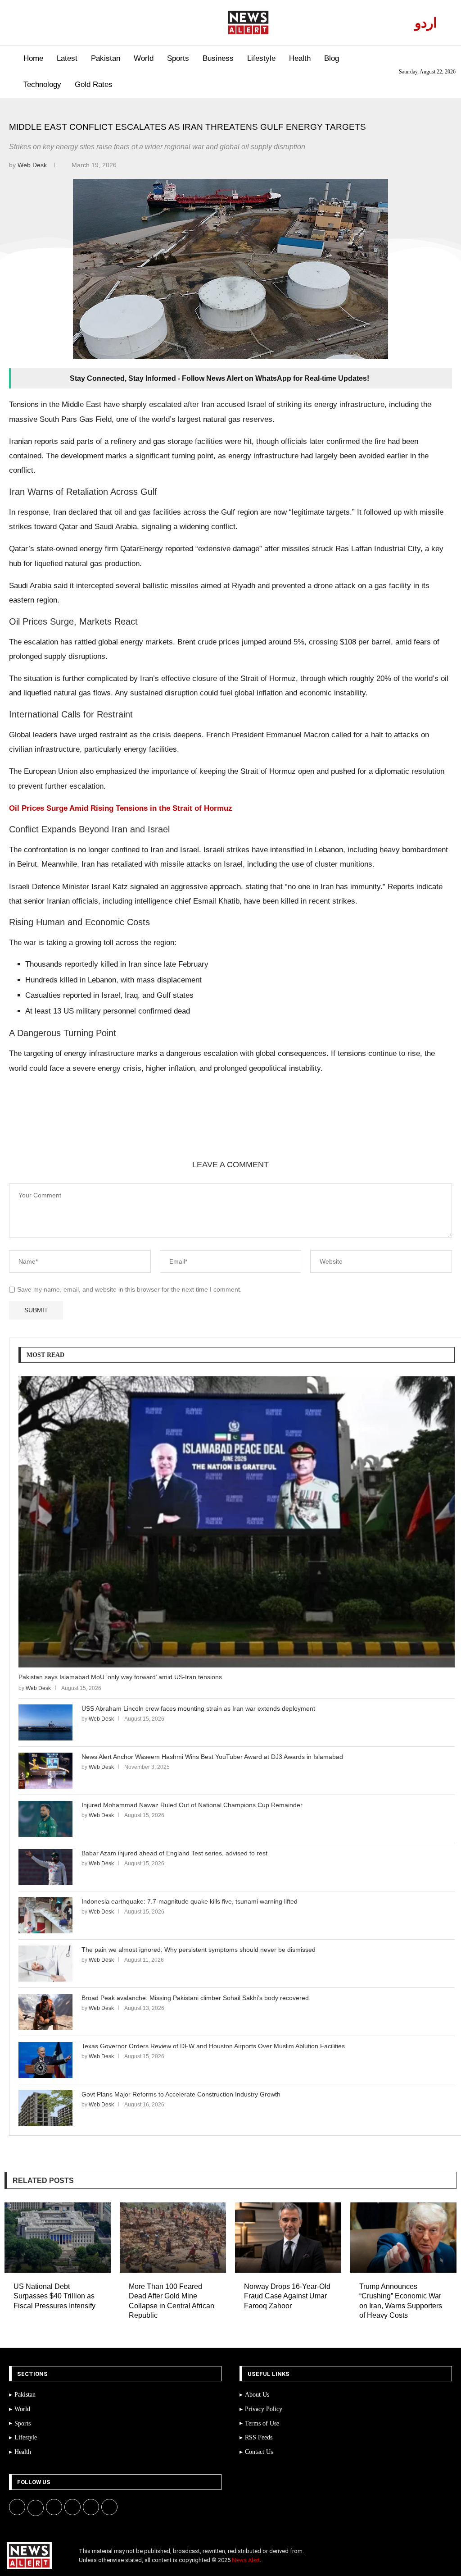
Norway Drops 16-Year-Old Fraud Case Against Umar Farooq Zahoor (287, 2296)
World (144, 58)
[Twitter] (38, 23)
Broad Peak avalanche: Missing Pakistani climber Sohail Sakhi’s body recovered (195, 1998)
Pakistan (106, 58)
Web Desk (33, 165)
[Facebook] (27, 23)
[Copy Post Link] (156, 1128)
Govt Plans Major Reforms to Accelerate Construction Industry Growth (181, 2094)
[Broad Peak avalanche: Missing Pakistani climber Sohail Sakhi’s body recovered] (45, 2012)
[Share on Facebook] (70, 1128)
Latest (67, 58)
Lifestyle (261, 58)
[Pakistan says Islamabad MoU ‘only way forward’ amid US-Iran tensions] (237, 1522)
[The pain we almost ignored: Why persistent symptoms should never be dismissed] (45, 1964)
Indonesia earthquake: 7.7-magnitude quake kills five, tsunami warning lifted (190, 1901)
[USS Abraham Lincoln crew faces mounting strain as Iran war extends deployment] (45, 1722)
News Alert (246, 2560)
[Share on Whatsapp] (135, 1128)
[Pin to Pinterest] (113, 1128)
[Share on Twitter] (91, 1128)
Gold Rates (94, 84)
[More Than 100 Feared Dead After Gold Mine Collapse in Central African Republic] (173, 2237)
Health (300, 58)
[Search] (10, 72)
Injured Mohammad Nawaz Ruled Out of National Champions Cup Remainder (192, 1805)
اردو (426, 23)
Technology (42, 84)
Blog (332, 58)
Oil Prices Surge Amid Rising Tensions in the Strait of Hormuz (121, 808)
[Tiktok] (79, 23)
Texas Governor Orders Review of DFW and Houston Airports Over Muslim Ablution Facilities (213, 2046)
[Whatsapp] (69, 23)
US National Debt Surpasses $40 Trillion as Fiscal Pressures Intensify (54, 2296)
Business (218, 58)
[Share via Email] (178, 1128)
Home (33, 58)
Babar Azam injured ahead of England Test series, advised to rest (174, 1853)
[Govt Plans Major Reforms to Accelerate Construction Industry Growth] (45, 2108)
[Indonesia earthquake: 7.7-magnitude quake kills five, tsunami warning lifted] (45, 1915)
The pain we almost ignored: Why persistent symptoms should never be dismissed (199, 1950)
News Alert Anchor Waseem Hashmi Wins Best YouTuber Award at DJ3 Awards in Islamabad (212, 1757)
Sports (178, 58)
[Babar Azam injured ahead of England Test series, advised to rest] (45, 1867)
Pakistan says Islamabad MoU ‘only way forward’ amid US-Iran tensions (120, 1677)
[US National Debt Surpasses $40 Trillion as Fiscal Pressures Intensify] (58, 2237)
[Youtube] (58, 23)
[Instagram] (48, 23)
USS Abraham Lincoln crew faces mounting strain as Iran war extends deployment (198, 1708)
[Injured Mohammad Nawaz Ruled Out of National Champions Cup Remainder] (45, 1819)
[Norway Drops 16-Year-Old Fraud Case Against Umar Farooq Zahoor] (288, 2237)
